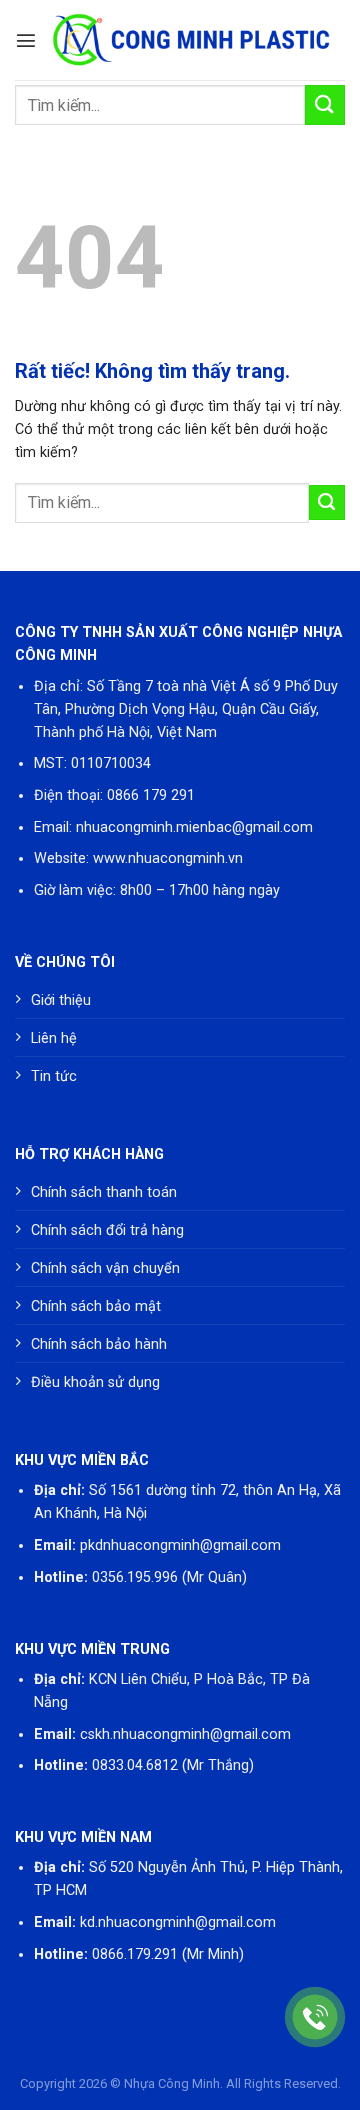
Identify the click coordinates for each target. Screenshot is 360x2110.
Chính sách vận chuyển (105, 1268)
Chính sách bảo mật (96, 1306)
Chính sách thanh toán (104, 1192)
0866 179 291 (151, 795)
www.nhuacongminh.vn (168, 858)
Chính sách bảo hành (99, 1344)
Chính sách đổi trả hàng (107, 1230)
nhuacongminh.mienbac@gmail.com (194, 827)
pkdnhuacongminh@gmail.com (180, 1545)
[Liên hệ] (315, 2017)
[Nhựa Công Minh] (191, 40)
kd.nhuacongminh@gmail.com (178, 1922)
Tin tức (54, 1076)
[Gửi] (325, 104)
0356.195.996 (135, 1577)
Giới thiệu (61, 1000)
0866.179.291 (135, 1954)
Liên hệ (54, 1038)
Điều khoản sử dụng (95, 1382)
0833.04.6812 (135, 1765)
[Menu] (26, 40)
